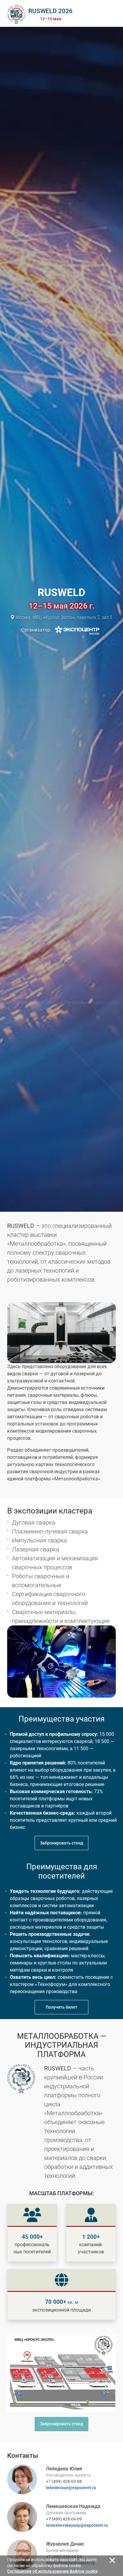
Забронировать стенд (62, 1843)
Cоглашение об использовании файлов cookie (53, 2571)
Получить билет (61, 2007)
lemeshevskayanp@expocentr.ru (77, 2525)
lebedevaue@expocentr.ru (71, 2488)
